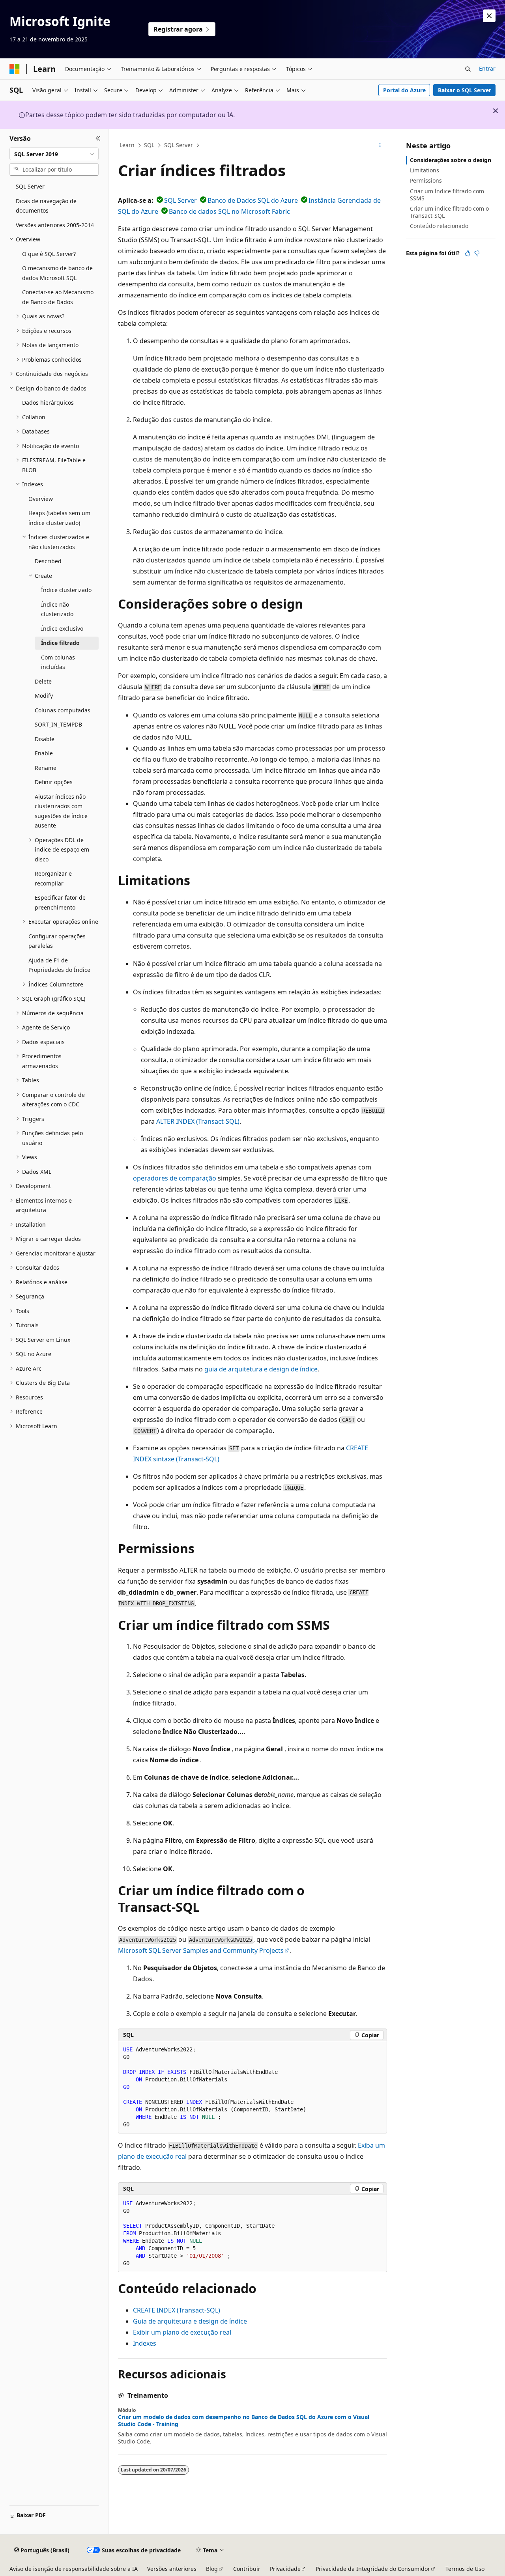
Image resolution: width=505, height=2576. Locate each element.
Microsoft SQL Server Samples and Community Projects (201, 1950)
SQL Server (179, 145)
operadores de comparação (175, 1178)
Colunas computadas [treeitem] (63, 710)
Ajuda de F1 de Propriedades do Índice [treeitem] (59, 965)
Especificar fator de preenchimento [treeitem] (60, 902)
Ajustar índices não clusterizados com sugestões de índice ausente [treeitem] (61, 811)
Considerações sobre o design (451, 160)
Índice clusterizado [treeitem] (66, 590)
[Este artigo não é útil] (477, 253)
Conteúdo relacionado (439, 226)
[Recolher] (98, 138)
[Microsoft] (15, 69)
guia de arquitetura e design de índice (261, 1369)
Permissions (426, 180)
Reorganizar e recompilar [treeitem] (53, 878)
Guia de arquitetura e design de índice (190, 2321)
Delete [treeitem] (43, 681)
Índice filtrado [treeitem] (60, 643)
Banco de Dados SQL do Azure (253, 200)
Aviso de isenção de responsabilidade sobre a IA (74, 2569)
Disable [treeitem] (45, 739)
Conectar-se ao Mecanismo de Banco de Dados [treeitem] (58, 297)
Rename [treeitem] (46, 768)
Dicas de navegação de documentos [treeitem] (46, 206)
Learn (127, 145)
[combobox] (54, 154)
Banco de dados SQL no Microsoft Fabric (229, 211)
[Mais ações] (380, 146)
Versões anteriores (172, 2569)
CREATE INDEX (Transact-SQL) (177, 2310)
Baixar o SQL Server (465, 90)
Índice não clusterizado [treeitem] (57, 609)
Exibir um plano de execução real (182, 2332)
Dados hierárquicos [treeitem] (48, 403)
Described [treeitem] (48, 561)
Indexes (145, 2343)
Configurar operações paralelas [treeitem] (57, 941)
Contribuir (247, 2569)
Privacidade (285, 2569)
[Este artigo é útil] (468, 253)
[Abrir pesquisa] (468, 69)
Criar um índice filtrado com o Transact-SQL (449, 212)
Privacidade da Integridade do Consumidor (373, 2569)
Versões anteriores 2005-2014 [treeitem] (55, 225)
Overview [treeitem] (41, 499)
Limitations (425, 170)
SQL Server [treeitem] (30, 186)
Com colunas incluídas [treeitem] (58, 662)
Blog (212, 2569)
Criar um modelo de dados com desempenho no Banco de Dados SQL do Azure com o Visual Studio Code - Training (244, 2421)
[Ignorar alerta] (489, 16)
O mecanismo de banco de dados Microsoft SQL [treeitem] (57, 273)
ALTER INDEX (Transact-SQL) (198, 1121)
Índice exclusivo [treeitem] (62, 629)
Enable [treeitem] (44, 753)
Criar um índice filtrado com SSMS (447, 195)
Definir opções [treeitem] (54, 782)
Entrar (487, 68)
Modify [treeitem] (44, 696)
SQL (149, 145)
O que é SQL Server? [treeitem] (49, 254)
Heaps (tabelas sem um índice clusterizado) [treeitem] (59, 518)
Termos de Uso (465, 2569)
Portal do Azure (404, 90)
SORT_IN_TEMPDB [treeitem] (58, 724)
